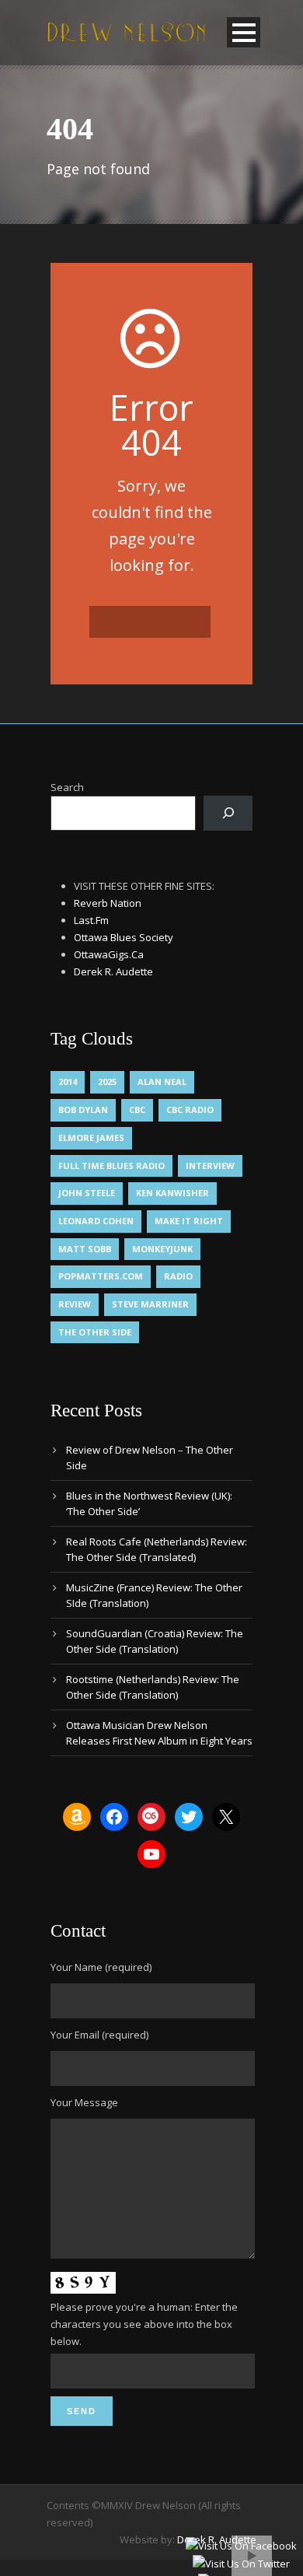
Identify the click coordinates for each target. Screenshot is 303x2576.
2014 (68, 1081)
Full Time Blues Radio (111, 1165)
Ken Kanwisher (172, 1193)
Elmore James (91, 1137)
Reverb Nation (108, 903)
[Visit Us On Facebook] (241, 2545)
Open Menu (244, 32)
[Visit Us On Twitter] (241, 2564)
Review (75, 1304)
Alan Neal (162, 1081)
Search (67, 787)
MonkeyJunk (162, 1249)
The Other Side (95, 1332)
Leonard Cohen (96, 1221)
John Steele (87, 1193)
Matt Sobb (85, 1249)
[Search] (228, 813)
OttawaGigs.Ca (109, 954)
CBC (137, 1109)
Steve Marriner (150, 1304)
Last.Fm (91, 920)
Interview (210, 1165)
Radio (178, 1276)
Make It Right (189, 1221)
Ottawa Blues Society (124, 937)
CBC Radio (190, 1109)
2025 (107, 1081)
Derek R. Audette (113, 971)
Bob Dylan (83, 1109)
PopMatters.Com (101, 1276)
